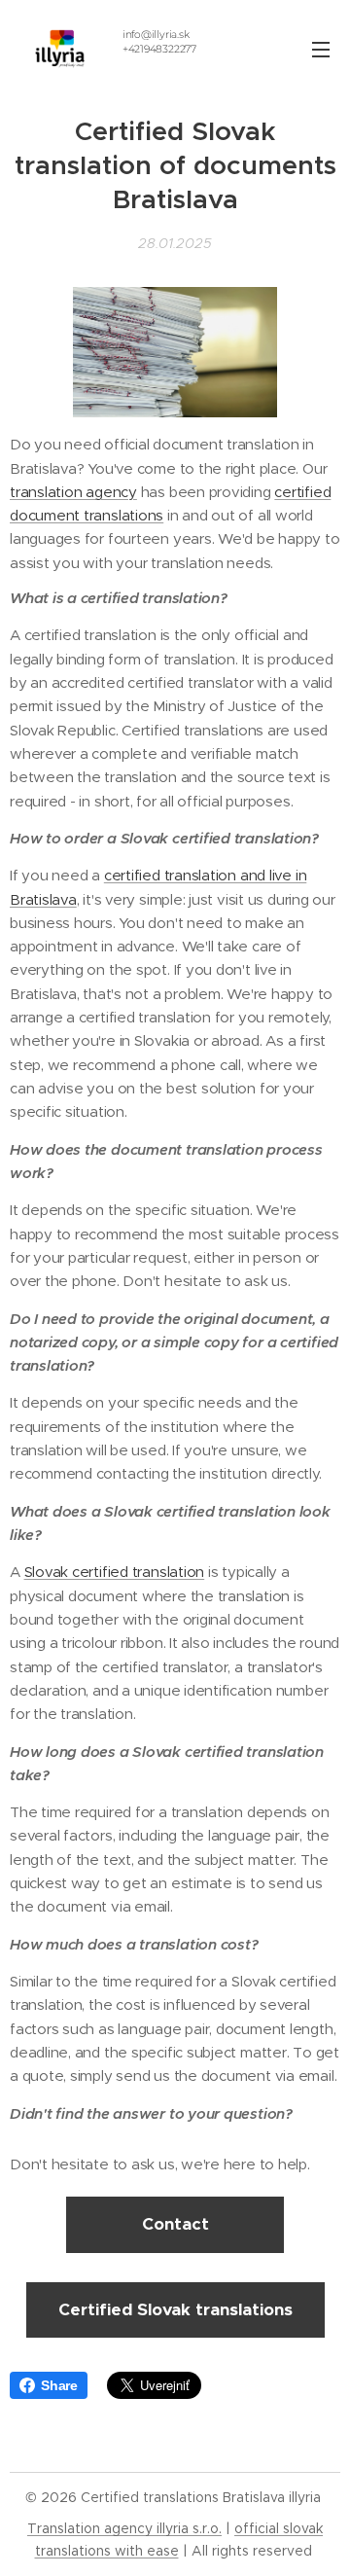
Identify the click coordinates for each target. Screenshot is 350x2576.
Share (59, 2385)
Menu (321, 49)
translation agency (73, 492)
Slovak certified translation (115, 1572)
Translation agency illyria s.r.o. (124, 2528)
